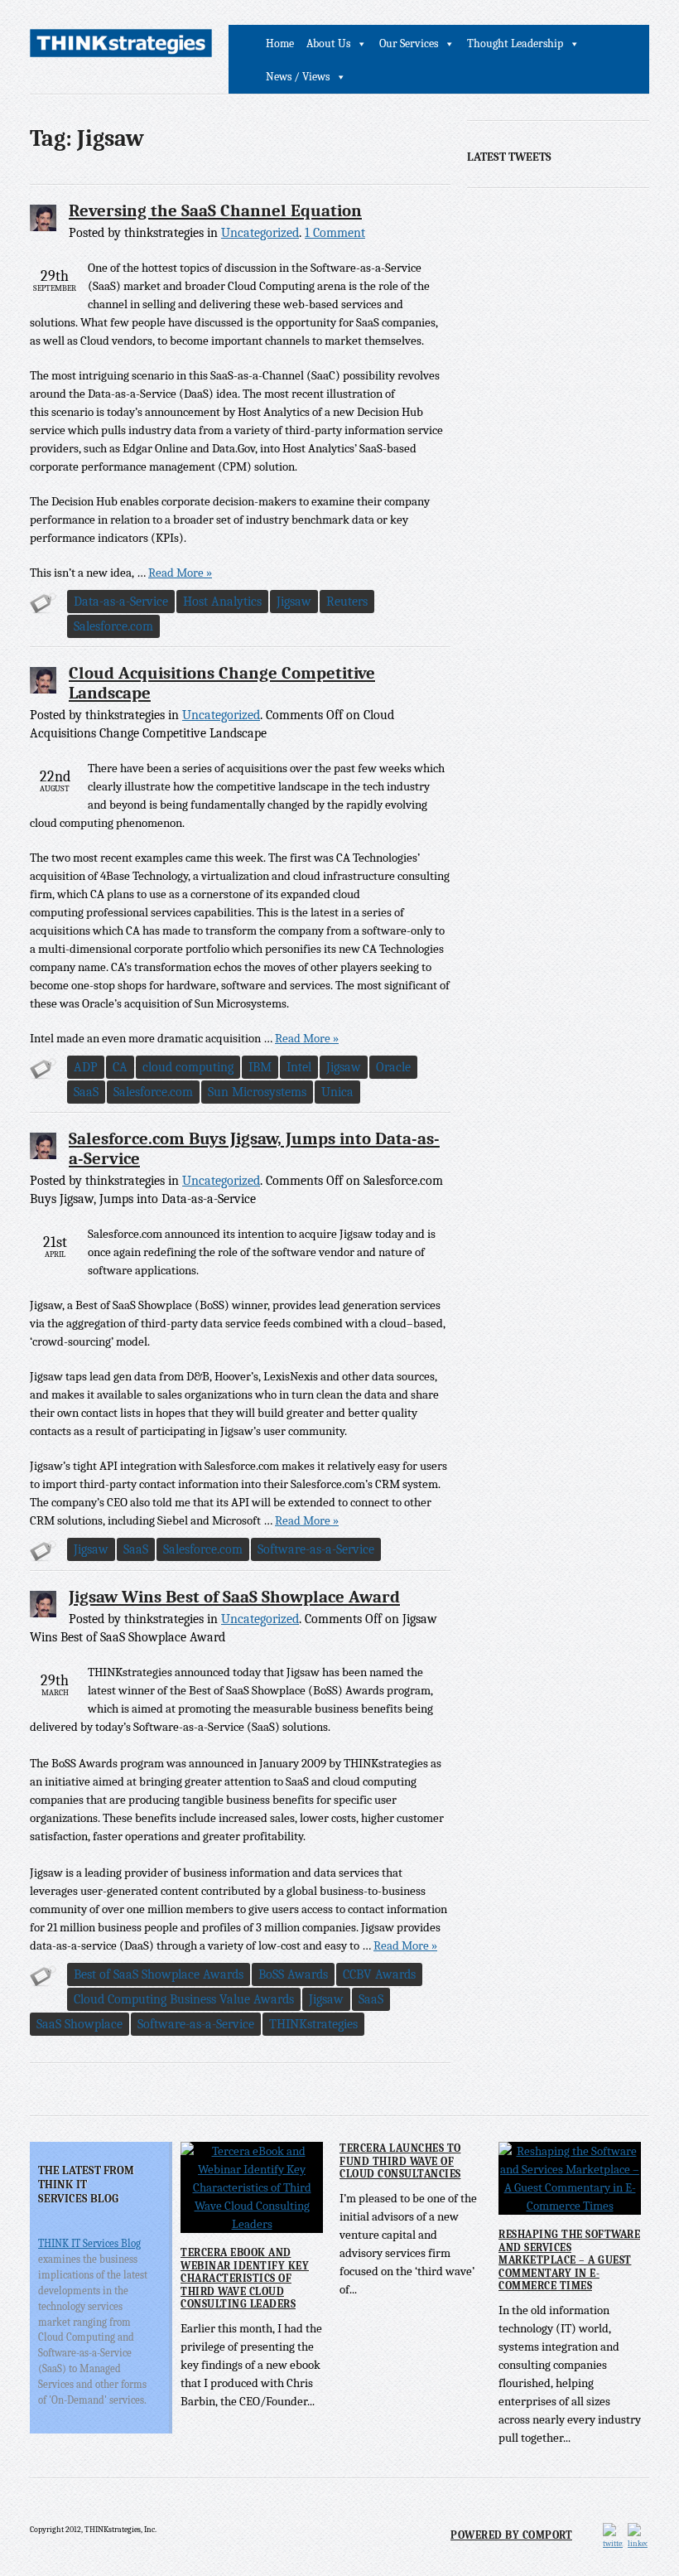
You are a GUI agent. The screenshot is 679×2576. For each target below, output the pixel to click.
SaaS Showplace (79, 2024)
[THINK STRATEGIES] (121, 46)
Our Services (409, 43)
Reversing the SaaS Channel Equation (215, 210)
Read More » (180, 573)
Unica (337, 1092)
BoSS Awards (293, 1974)
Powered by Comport (511, 2535)
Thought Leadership (515, 43)
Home (280, 43)
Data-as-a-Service (121, 602)
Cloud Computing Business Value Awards (184, 1999)
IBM (260, 1067)
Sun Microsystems (257, 1092)
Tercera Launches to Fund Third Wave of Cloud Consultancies (400, 2161)
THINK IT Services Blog (89, 2243)
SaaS (86, 1092)
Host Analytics (222, 602)
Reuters (347, 602)
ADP (86, 1067)
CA (120, 1067)
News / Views (298, 77)
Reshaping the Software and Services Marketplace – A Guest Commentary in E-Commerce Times (569, 2260)
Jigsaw (294, 602)
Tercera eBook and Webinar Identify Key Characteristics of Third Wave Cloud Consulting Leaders (245, 2278)
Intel (299, 1067)
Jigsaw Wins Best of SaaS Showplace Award (234, 1597)
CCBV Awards (379, 1974)
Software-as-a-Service (316, 1549)
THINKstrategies (313, 2024)
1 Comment (335, 233)
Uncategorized (260, 233)
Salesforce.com (113, 626)
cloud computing (188, 1067)
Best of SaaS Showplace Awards (159, 1974)
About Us (328, 43)
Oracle (393, 1067)
